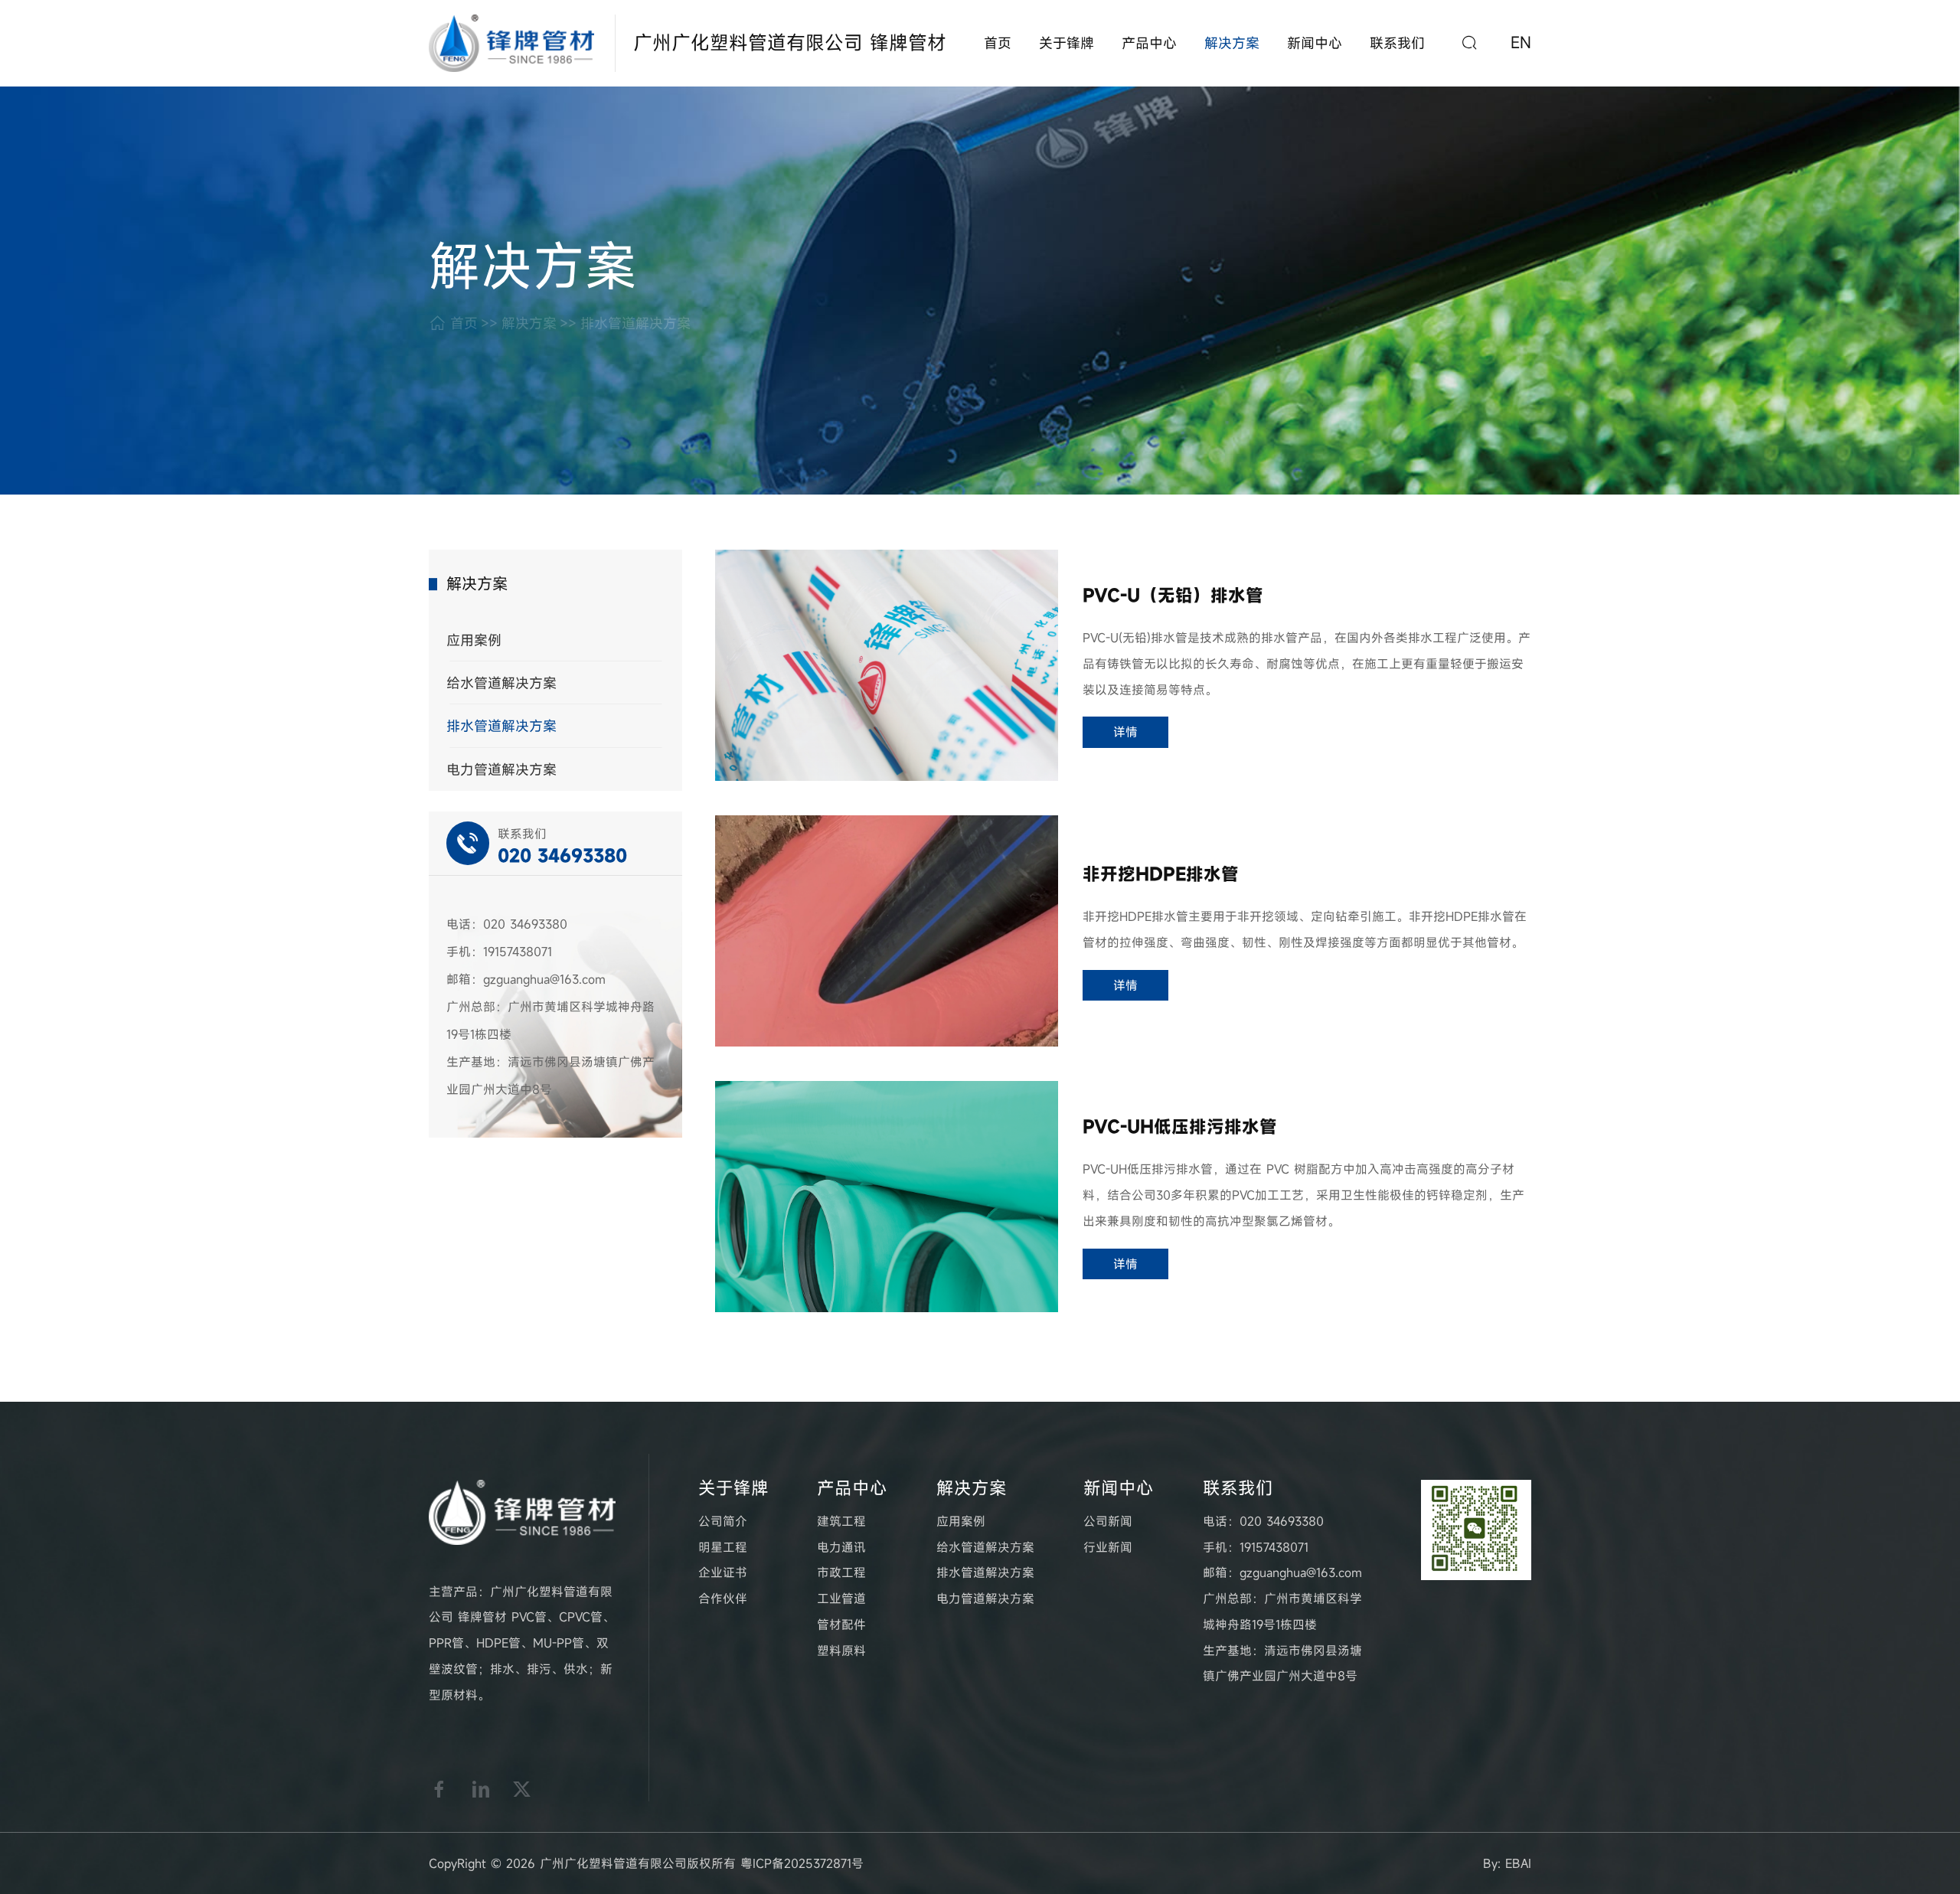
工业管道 (841, 1598)
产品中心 (1149, 43)
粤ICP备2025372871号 (802, 1863)
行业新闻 (1108, 1547)
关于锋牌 (1067, 43)
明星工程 (723, 1547)
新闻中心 (1315, 43)
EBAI (1518, 1863)
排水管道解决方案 (635, 323)
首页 (998, 43)
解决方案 (1232, 43)
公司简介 (723, 1521)
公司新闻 (1108, 1521)
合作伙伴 (723, 1598)
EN (1521, 43)
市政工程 (841, 1572)
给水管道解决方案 (501, 683)
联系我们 (1397, 43)
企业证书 (723, 1572)
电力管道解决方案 (501, 769)
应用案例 (474, 640)
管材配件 (841, 1625)
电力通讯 (841, 1547)
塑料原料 (841, 1651)
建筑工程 (841, 1521)
